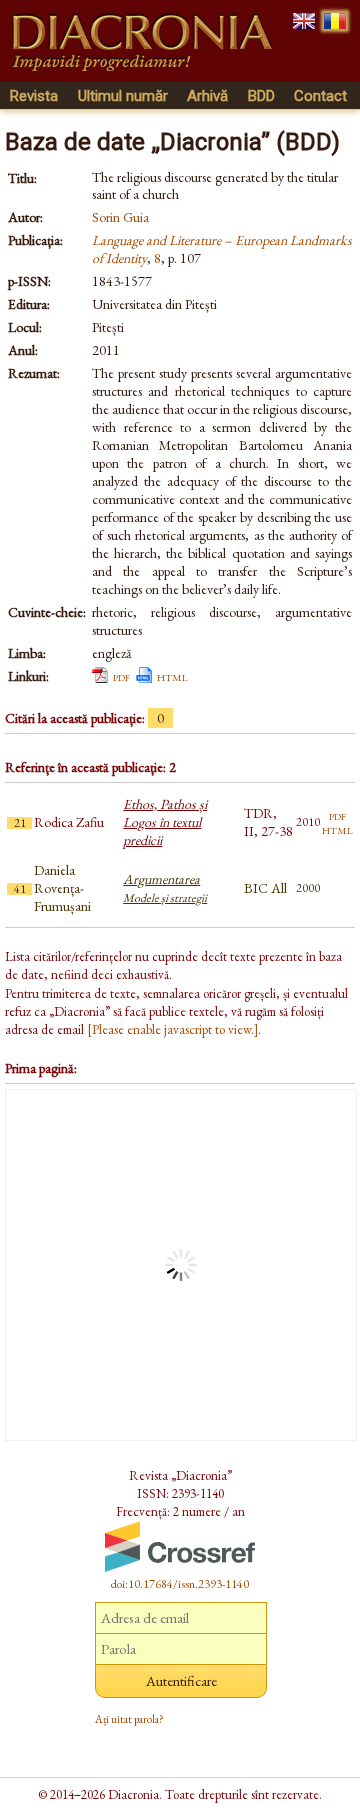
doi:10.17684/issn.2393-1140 (180, 1584)
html (172, 676)
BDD (261, 96)
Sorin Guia (120, 217)
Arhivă (207, 96)
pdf (121, 676)
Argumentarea (165, 888)
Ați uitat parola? (129, 1719)
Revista (34, 96)
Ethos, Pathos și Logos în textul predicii (165, 822)
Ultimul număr (123, 96)
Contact (320, 96)
